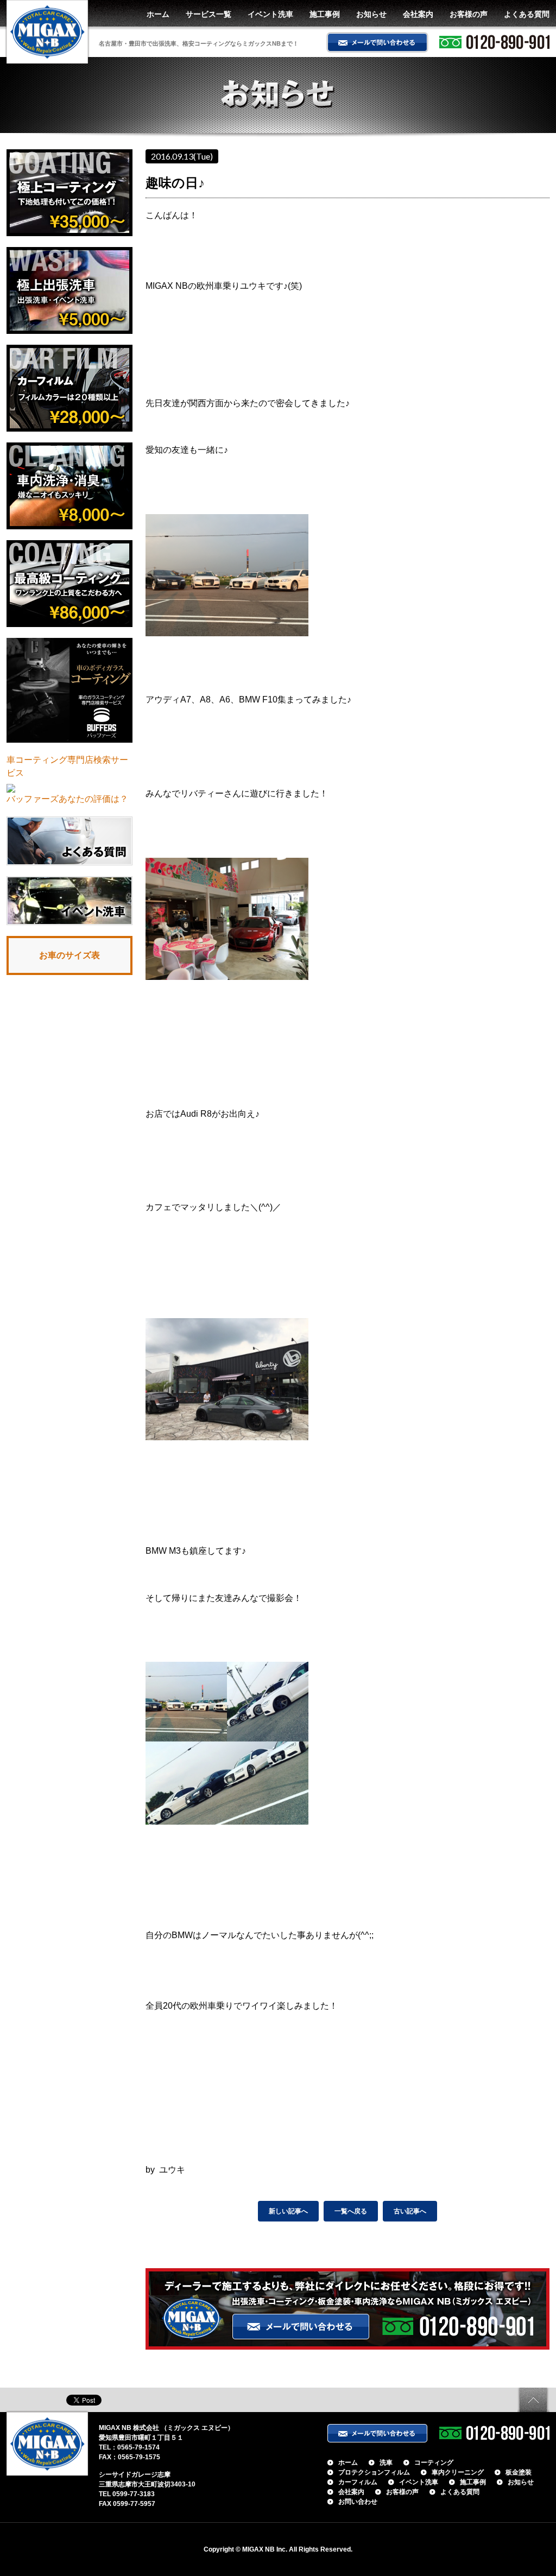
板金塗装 (519, 2472)
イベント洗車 (270, 14)
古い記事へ (410, 2211)
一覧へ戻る (351, 2211)
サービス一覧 (208, 14)
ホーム (158, 14)
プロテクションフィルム (374, 2472)
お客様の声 (469, 14)
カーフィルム (358, 2482)
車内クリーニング (458, 2472)
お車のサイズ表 (69, 955)
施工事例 (325, 14)
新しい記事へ (288, 2211)
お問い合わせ (358, 2502)
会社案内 (418, 14)
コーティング (434, 2463)
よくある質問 (527, 14)
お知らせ (371, 14)
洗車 (386, 2463)
